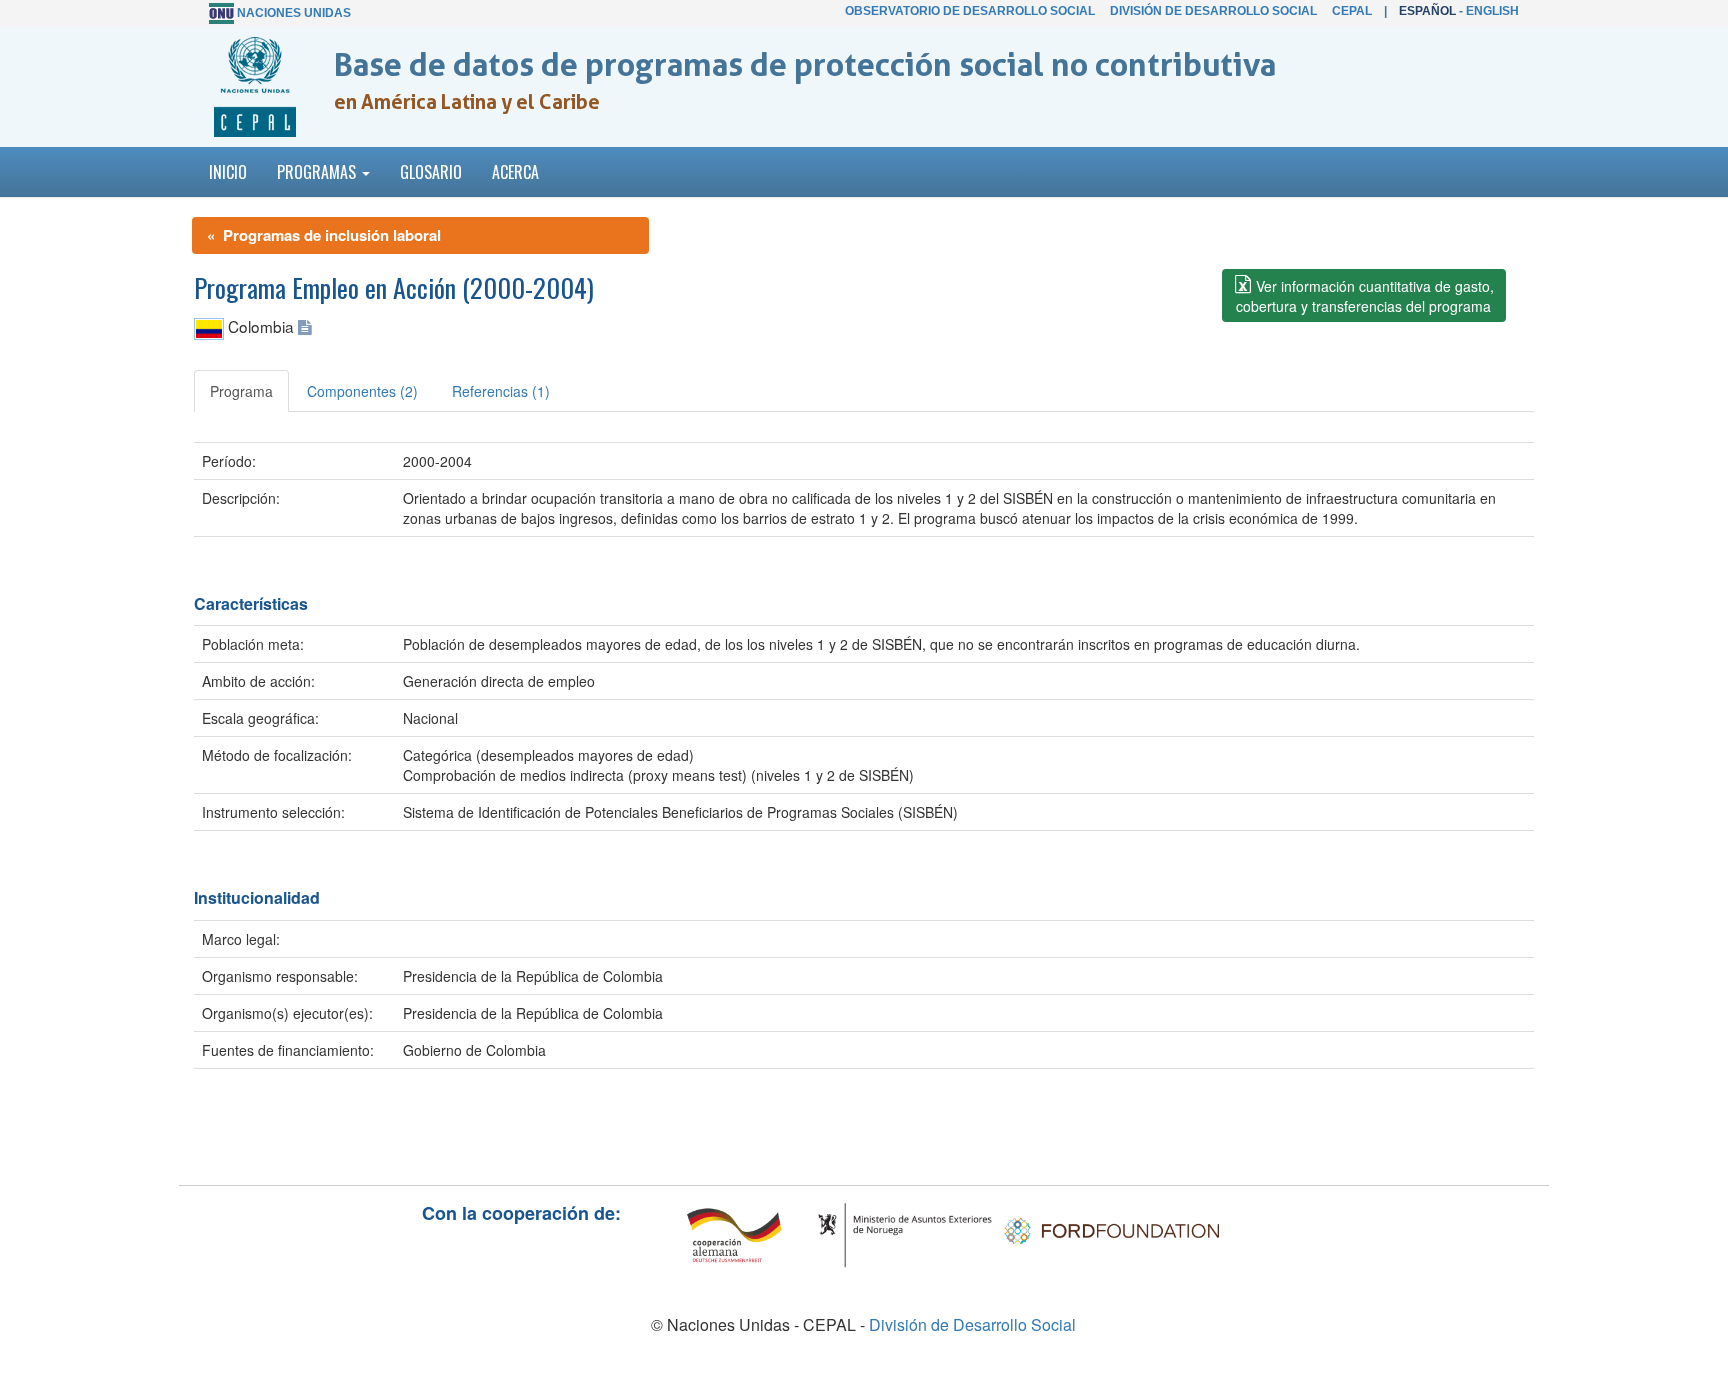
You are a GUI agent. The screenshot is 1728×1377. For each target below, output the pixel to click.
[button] (1364, 295)
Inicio (228, 172)
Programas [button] (318, 172)
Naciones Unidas (294, 13)
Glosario (431, 172)
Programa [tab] (241, 391)
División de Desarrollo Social (1213, 11)
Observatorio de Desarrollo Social (970, 11)
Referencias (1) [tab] (501, 391)
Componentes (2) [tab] (362, 391)
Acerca (515, 172)
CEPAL (1352, 11)
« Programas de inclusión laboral (324, 235)
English (1492, 11)
